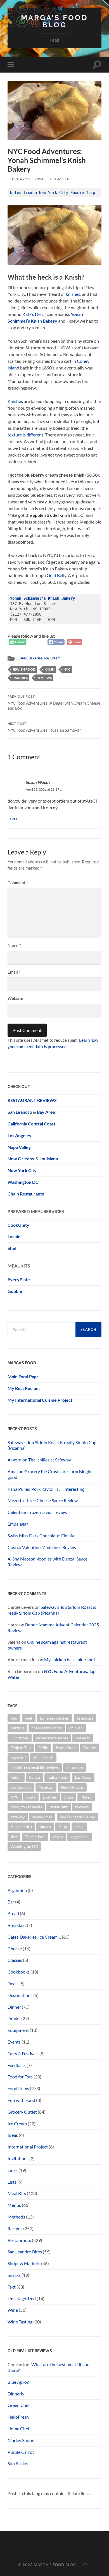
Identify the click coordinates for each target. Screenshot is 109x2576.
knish (49, 669)
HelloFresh (18, 2417)
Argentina (17, 1890)
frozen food (66, 1748)
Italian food (57, 1777)
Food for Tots (20, 2077)
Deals (13, 1983)
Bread (13, 1913)
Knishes (15, 401)
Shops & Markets (24, 2263)
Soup (63, 1827)
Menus (14, 2205)
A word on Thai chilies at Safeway (39, 1460)
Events (14, 2042)
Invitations (18, 2158)
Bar (11, 1902)
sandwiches (42, 1817)
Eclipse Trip (21, 1748)
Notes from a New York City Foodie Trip (53, 193)
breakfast (85, 1718)
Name (14, 945)
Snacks (14, 2275)
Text (12, 2287)
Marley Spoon (21, 2440)
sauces (45, 1827)
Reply (13, 819)
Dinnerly (16, 2394)
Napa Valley (19, 1147)
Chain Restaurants (26, 1194)
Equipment (18, 2030)
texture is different (25, 435)
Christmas (20, 1738)
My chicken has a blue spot (70, 1659)
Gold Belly (56, 575)
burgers (17, 1728)
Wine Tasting (20, 2322)
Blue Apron (18, 2382)
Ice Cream (17, 2124)
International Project (28, 2147)
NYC (67, 669)
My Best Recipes (24, 1388)
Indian (16, 1777)
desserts (83, 1738)
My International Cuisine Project (40, 1400)
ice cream (75, 1767)
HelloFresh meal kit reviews (35, 1767)
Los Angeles (21, 1787)
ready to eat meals (26, 1807)
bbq (14, 1718)
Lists (12, 2182)
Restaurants (19, 2240)
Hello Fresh (43, 1757)
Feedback (17, 2065)
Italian (35, 1777)
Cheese (15, 1949)
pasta (31, 1797)
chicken (76, 1728)
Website (15, 998)
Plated (86, 1797)
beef (29, 1718)
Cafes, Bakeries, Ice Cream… (34, 1937)
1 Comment (61, 179)
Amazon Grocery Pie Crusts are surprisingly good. (49, 1474)
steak (79, 1827)
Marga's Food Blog (55, 2565)
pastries (20, 678)
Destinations (20, 1995)
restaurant (59, 1807)
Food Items (18, 2088)
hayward (18, 1757)
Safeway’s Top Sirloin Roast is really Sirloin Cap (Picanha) (52, 1445)
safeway (18, 1817)
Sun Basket (18, 2463)
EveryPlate (19, 1279)
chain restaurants (47, 1728)
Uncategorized (22, 2298)
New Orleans (72, 1787)
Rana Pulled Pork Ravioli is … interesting (46, 1489)
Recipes (15, 2228)
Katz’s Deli (33, 314)
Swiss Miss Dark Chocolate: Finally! (42, 1536)
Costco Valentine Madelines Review (42, 1547)
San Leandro (20, 1112)
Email (14, 972)
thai (14, 1837)
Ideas (13, 2135)
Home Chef (18, 2429)
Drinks (14, 2018)
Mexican (46, 1787)
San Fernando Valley (77, 1817)
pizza (69, 1797)
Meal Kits (17, 2193)
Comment (18, 883)
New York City (22, 1170)
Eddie (43, 1748)
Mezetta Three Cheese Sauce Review (43, 1500)
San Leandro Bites (25, 2252)
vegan (58, 1837)
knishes (73, 294)
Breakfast (17, 1925)
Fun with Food (21, 2100)
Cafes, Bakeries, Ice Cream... (40, 658)
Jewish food (24, 669)
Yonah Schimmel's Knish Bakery (42, 598)
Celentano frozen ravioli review (37, 1512)
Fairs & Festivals (23, 2053)
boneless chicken (55, 1718)
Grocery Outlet (22, 2112)
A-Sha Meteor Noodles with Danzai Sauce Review (48, 1562)
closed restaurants (52, 1738)
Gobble (15, 1291)
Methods (16, 2217)
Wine (13, 2310)
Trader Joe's (35, 1837)
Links (13, 2170)
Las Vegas (83, 1777)
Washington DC (23, 1182)
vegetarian (80, 1837)
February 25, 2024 (26, 179)
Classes (15, 1960)
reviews (44, 678)
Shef (12, 1248)
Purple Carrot (21, 2452)
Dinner (14, 2007)
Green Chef (19, 2405)
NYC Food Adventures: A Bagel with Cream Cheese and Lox (54, 703)
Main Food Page (23, 1376)
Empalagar (18, 1524)
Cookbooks (19, 1972)
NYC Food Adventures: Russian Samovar (44, 727)
